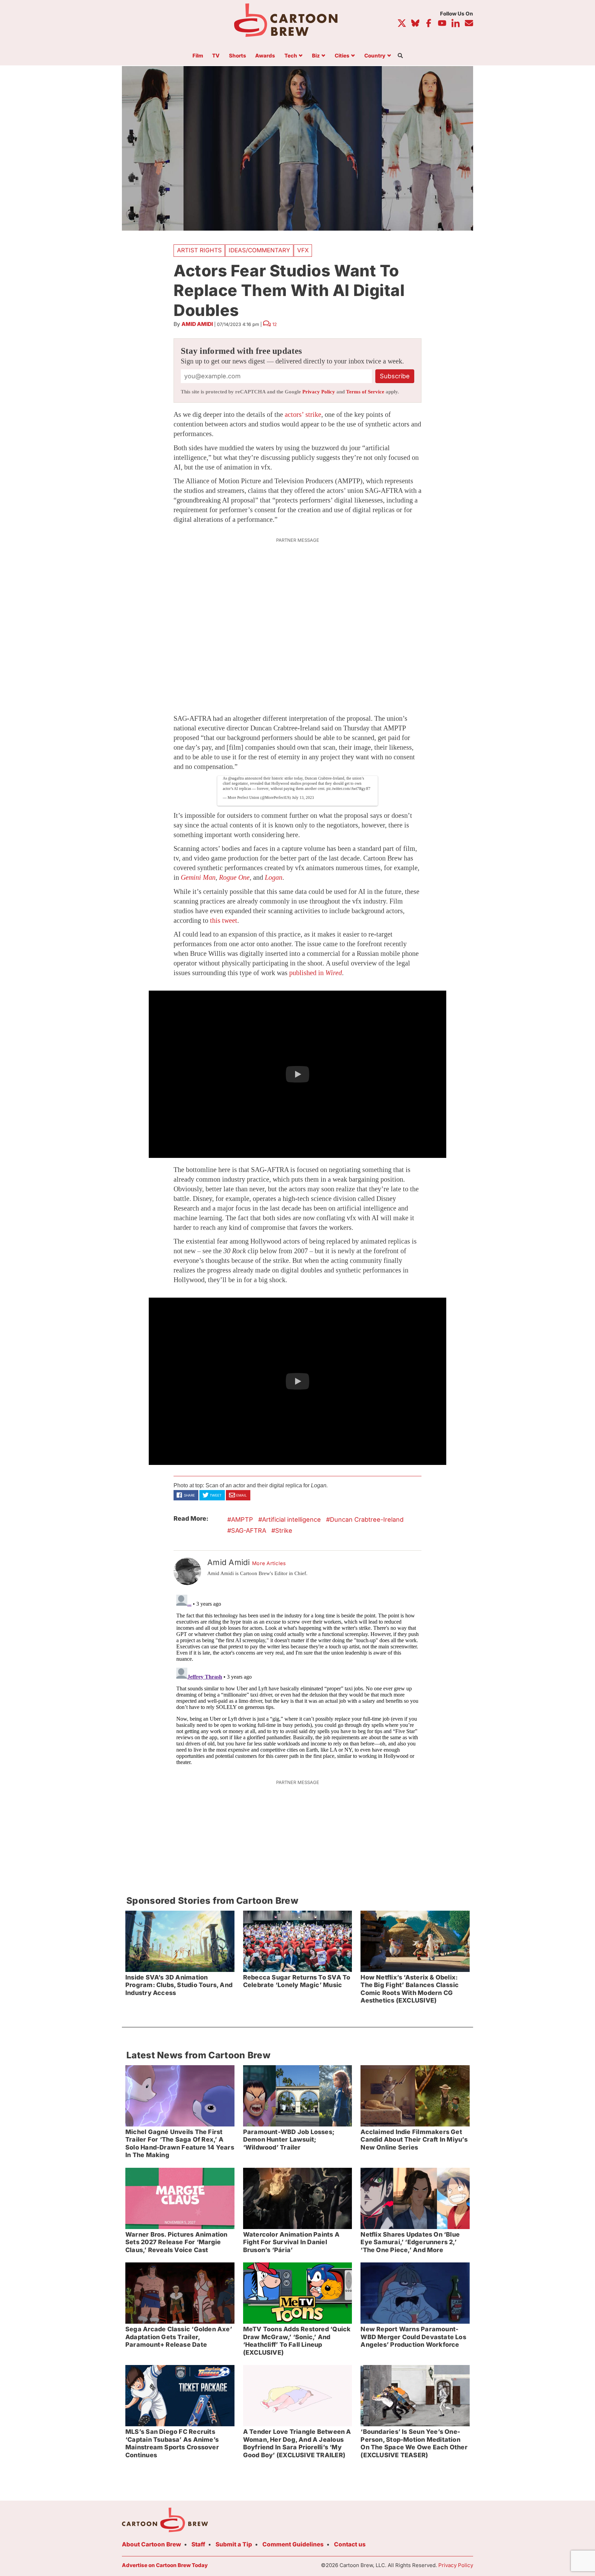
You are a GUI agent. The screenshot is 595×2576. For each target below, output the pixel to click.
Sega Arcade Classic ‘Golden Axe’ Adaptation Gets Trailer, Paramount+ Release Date (179, 2337)
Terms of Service (365, 392)
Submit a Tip (234, 2544)
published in (316, 973)
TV (216, 56)
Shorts (238, 56)
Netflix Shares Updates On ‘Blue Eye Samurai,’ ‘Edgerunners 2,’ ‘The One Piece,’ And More (410, 2242)
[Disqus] (297, 1678)
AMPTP (242, 1519)
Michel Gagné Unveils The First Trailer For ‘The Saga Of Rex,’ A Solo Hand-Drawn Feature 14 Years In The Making (180, 2144)
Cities (342, 56)
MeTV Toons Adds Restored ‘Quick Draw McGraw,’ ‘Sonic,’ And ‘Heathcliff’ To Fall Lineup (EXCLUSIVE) (297, 2341)
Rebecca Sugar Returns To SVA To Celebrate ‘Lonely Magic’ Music (297, 1981)
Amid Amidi (197, 324)
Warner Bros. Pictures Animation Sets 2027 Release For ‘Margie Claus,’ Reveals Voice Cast (176, 2242)
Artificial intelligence (291, 1519)
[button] (297, 1074)
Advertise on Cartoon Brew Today (165, 2565)
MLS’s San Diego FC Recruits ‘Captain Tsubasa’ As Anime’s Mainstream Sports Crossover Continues (172, 2443)
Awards (265, 56)
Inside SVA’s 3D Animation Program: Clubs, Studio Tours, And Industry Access (179, 1985)
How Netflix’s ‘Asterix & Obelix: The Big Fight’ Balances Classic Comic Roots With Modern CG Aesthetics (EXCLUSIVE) (410, 1989)
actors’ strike (303, 414)
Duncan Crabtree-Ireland (367, 1519)
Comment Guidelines (293, 2544)
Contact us (350, 2544)
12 (275, 324)
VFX (303, 250)
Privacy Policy (319, 392)
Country (375, 56)
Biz (316, 56)
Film (198, 56)
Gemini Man (198, 877)
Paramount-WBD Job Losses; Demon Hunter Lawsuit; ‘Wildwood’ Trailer (289, 2140)
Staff (198, 2544)
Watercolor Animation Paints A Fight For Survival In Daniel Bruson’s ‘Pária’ (291, 2242)
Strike (284, 1530)
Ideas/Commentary (259, 250)
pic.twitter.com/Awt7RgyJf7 (348, 789)
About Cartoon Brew (152, 2544)
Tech (291, 56)
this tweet (224, 920)
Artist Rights (199, 250)
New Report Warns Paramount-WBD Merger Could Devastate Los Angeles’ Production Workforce (413, 2337)
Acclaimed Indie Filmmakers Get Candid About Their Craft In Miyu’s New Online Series (414, 2140)
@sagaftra (236, 778)
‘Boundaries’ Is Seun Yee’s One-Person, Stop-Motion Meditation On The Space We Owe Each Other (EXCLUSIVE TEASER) (414, 2443)
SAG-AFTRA (249, 1530)
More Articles (269, 1563)
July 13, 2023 (303, 798)
